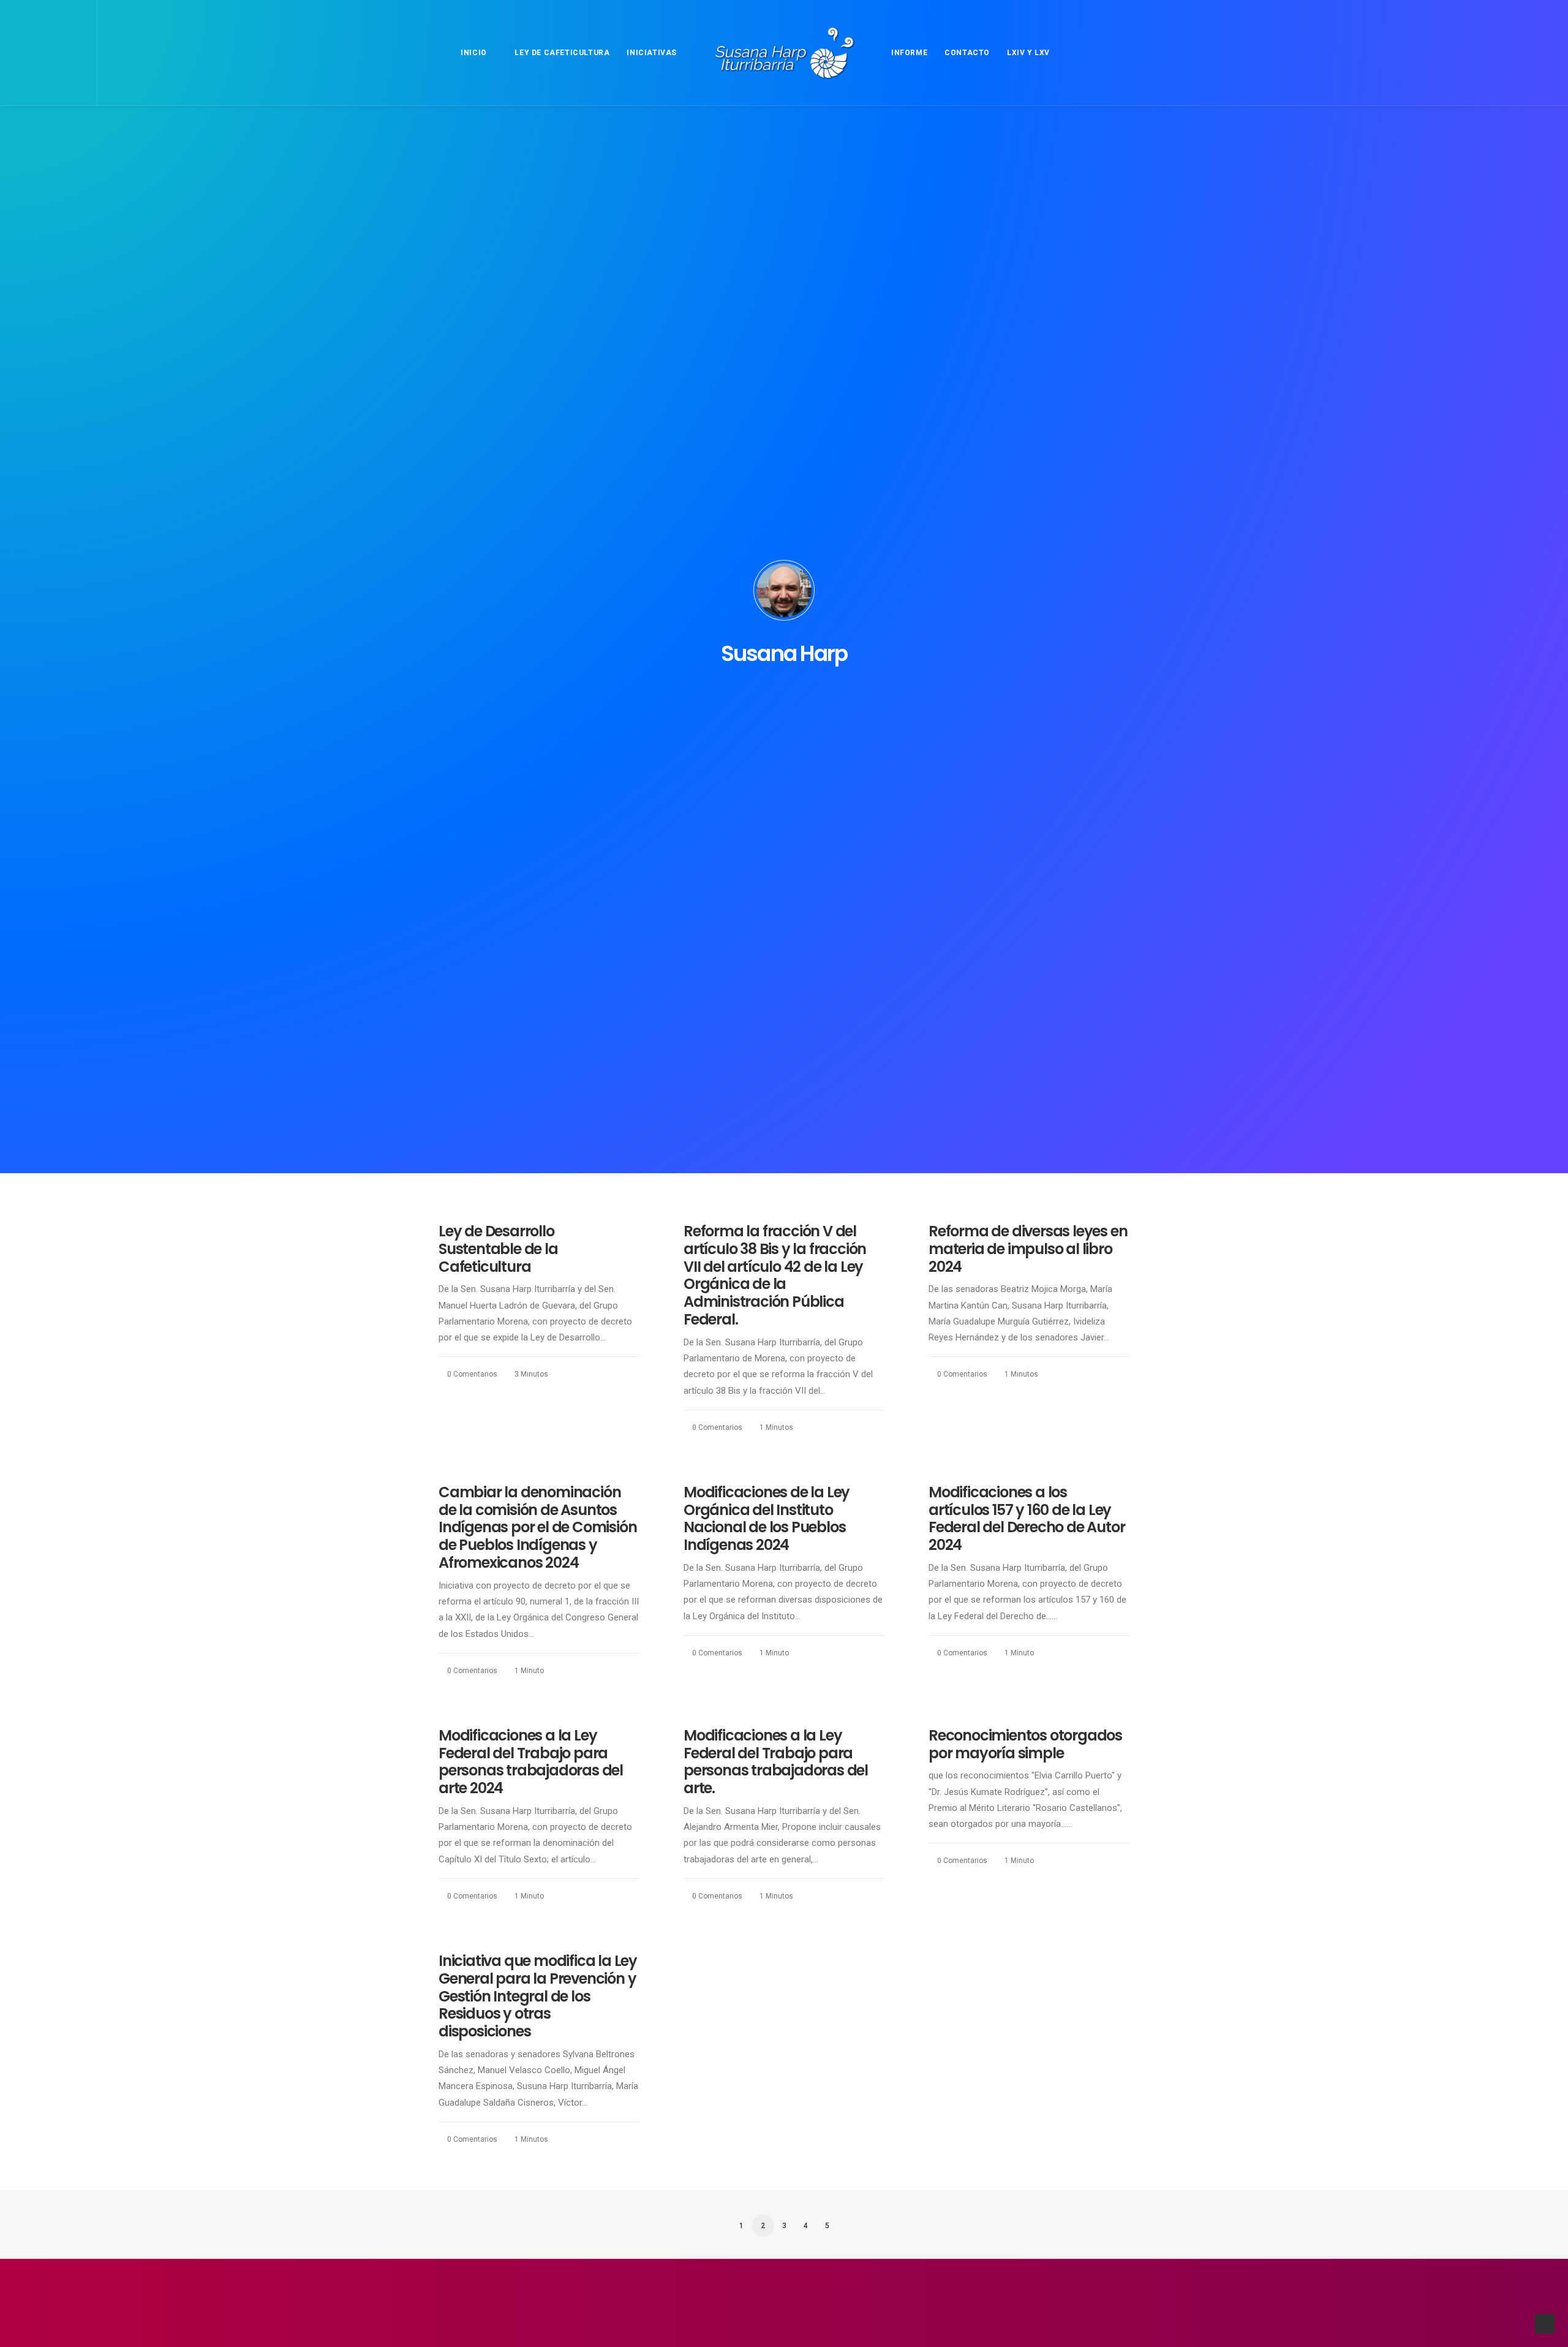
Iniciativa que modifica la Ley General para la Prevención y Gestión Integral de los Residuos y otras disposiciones (538, 1996)
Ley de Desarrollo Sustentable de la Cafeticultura (498, 1249)
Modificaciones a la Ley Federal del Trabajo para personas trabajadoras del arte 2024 (531, 1762)
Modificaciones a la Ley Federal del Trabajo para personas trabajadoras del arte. (776, 1762)
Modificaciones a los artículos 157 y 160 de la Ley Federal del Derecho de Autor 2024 (1027, 1518)
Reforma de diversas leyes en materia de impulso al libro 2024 (1028, 1249)
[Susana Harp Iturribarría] (784, 53)
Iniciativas (652, 53)
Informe (909, 53)
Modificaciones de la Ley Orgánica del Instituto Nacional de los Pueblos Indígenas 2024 (767, 1518)
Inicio (474, 53)
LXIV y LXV (1028, 53)
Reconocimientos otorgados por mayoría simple (1025, 1744)
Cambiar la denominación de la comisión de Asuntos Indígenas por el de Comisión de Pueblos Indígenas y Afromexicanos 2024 (537, 1527)
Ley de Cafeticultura (562, 53)
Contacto (967, 53)
